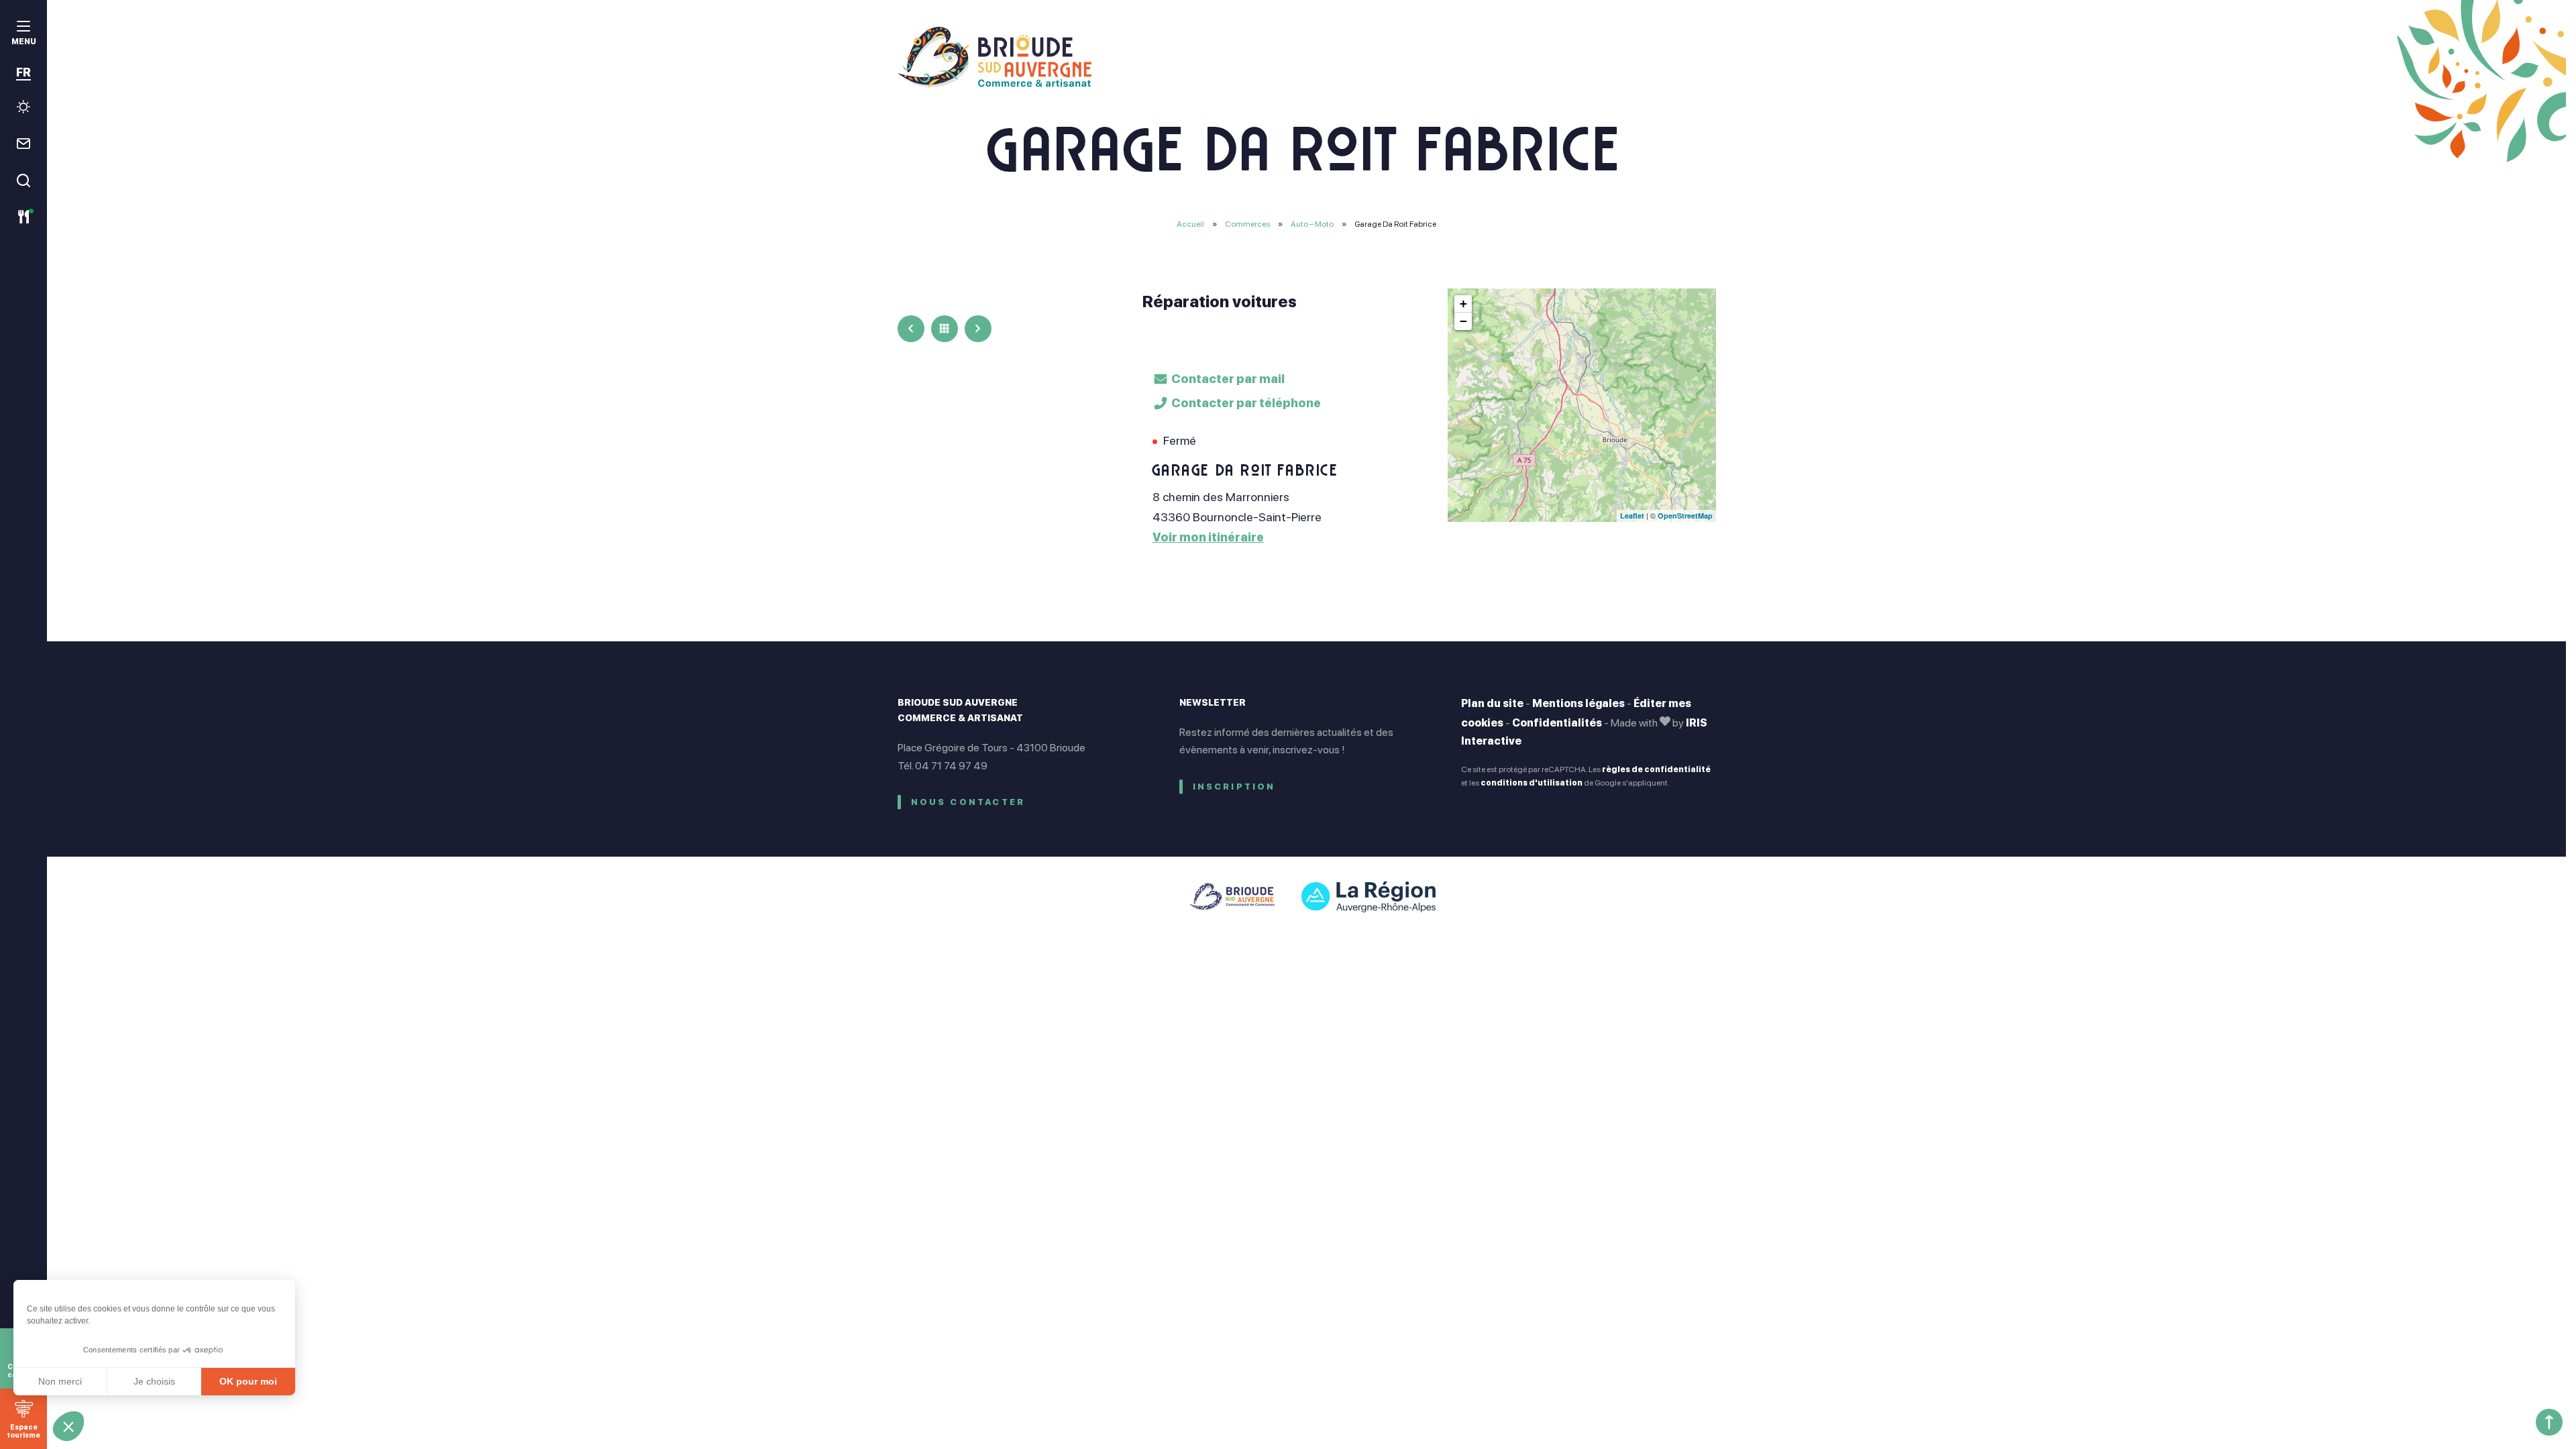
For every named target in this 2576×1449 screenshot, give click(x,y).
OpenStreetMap (1685, 516)
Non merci (60, 1381)
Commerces (1248, 224)
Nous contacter (968, 802)
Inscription (1234, 787)
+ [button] (1463, 304)
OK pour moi (248, 1381)
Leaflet (1632, 516)
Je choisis (154, 1381)
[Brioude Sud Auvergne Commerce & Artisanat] (1307, 57)
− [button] (1463, 321)
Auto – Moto (1313, 224)
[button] (68, 1426)
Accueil (1190, 224)
